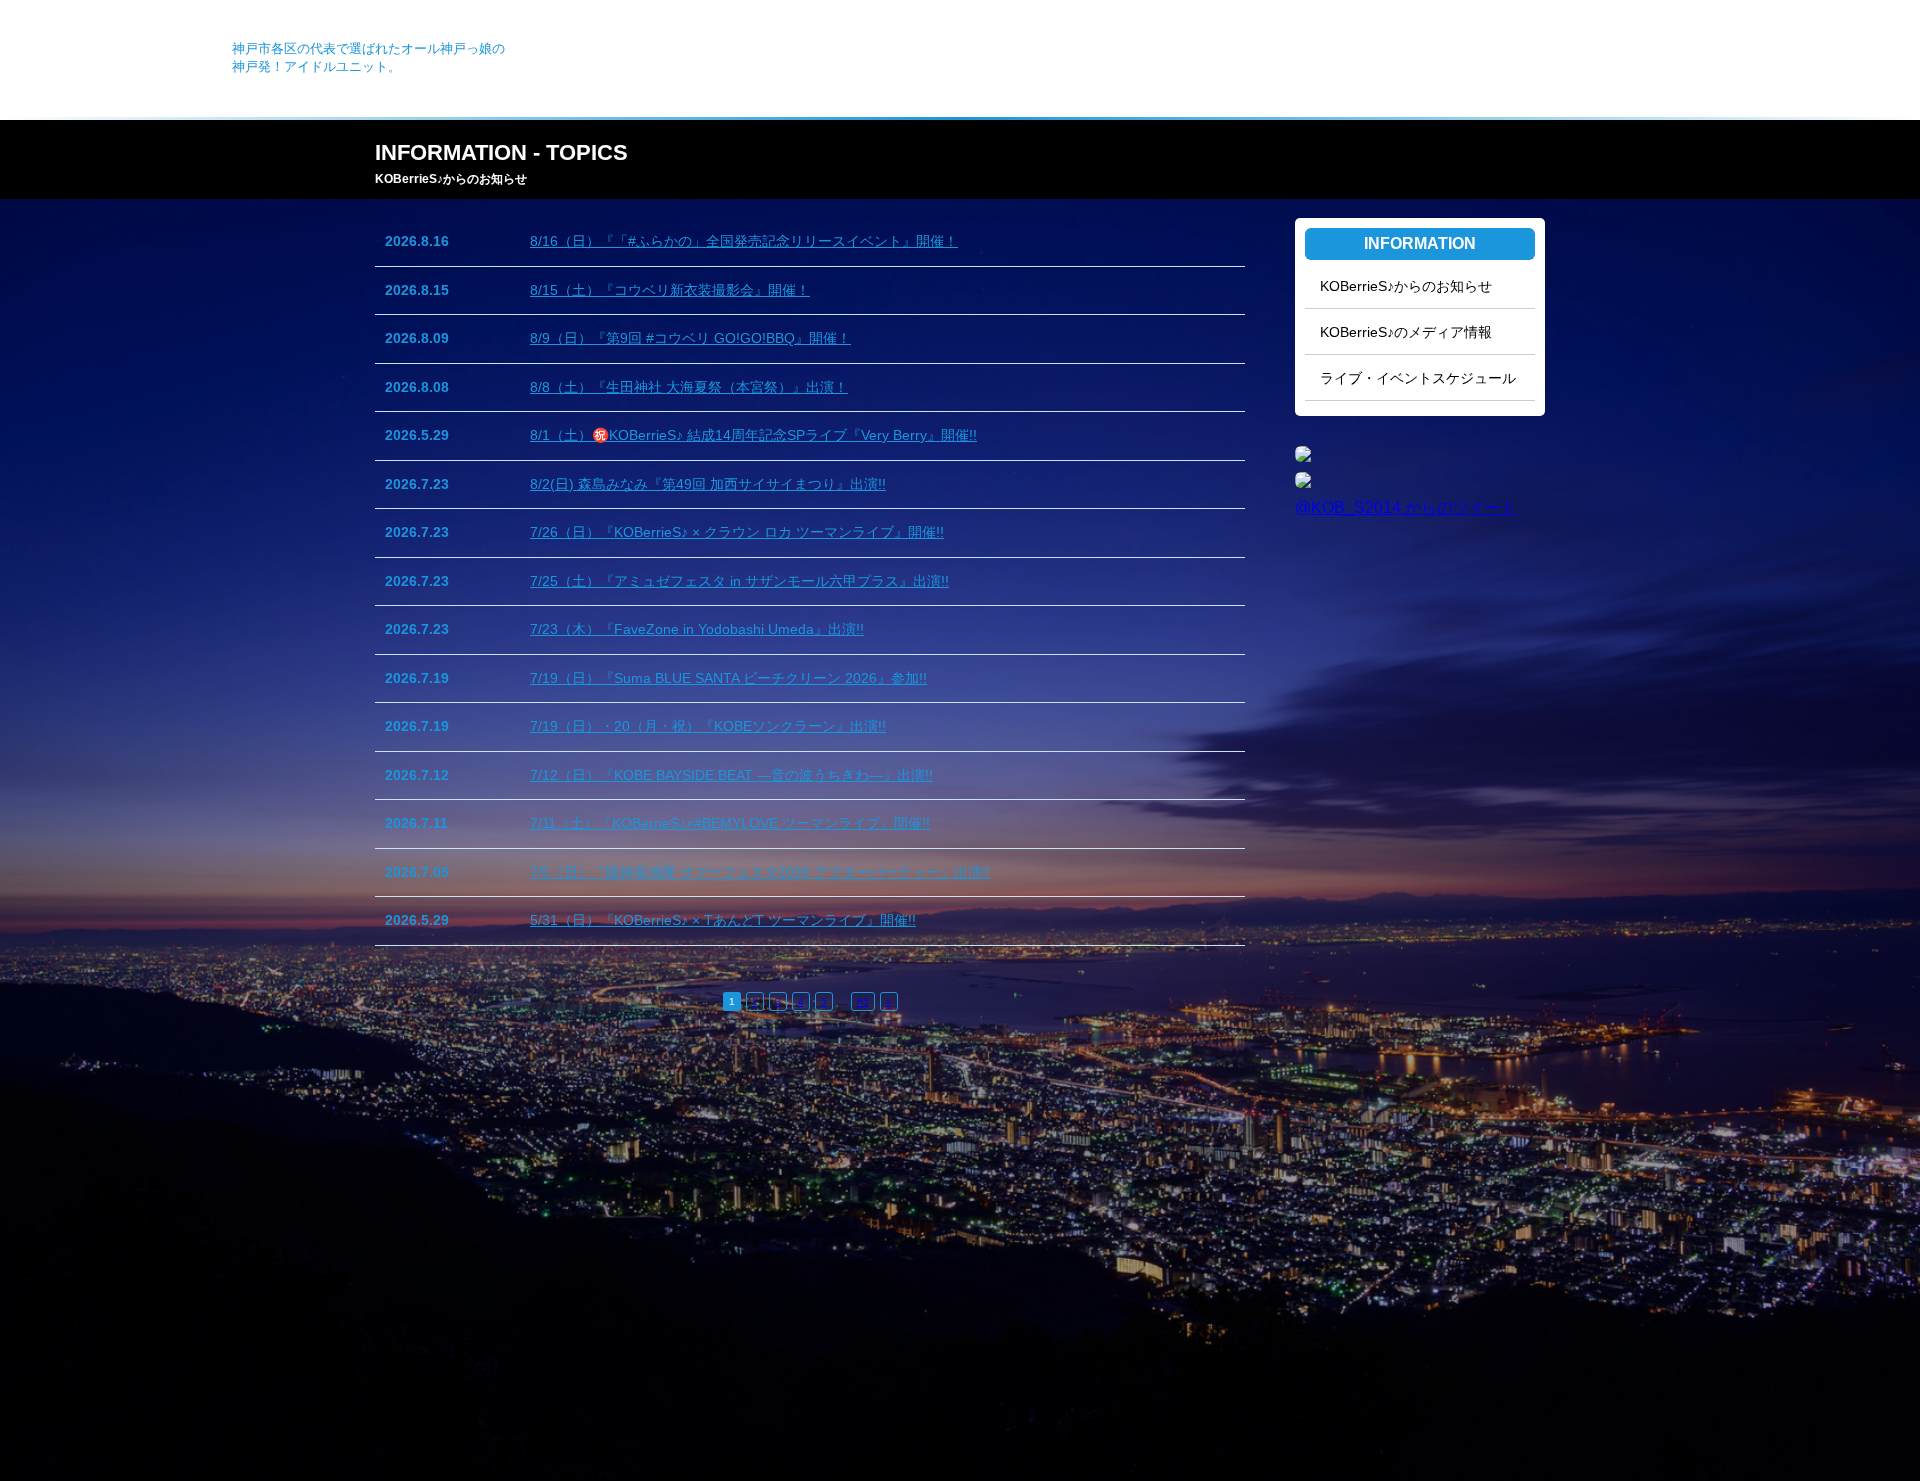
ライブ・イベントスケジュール (1418, 378)
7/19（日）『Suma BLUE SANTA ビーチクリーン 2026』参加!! (728, 678)
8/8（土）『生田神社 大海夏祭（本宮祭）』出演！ (689, 387)
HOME (1275, 61)
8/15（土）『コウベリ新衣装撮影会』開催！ (670, 290)
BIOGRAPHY (1479, 61)
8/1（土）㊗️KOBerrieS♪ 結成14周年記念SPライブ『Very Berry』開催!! (753, 435)
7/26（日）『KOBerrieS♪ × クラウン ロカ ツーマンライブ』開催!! (737, 532)
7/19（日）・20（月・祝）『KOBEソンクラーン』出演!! (708, 726)
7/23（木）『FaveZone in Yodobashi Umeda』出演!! (697, 629)
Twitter (1871, 61)
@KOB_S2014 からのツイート (1406, 507)
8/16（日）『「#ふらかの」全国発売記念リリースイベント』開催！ (744, 241)
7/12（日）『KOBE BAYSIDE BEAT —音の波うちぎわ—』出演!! (731, 775)
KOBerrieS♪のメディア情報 (1406, 332)
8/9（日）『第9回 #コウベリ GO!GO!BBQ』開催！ (690, 338)
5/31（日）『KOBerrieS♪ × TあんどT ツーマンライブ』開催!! (723, 920)
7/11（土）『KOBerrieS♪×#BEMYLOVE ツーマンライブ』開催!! (730, 823)
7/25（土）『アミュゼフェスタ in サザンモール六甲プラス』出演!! (739, 581)
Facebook (1827, 61)
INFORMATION (1369, 61)
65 (863, 1001)
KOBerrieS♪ (121, 52)
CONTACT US (1706, 61)
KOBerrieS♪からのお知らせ (1406, 286)
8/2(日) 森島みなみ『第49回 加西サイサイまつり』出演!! (708, 484)
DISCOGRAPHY (1591, 61)
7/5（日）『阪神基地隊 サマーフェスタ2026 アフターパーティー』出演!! (760, 872)
